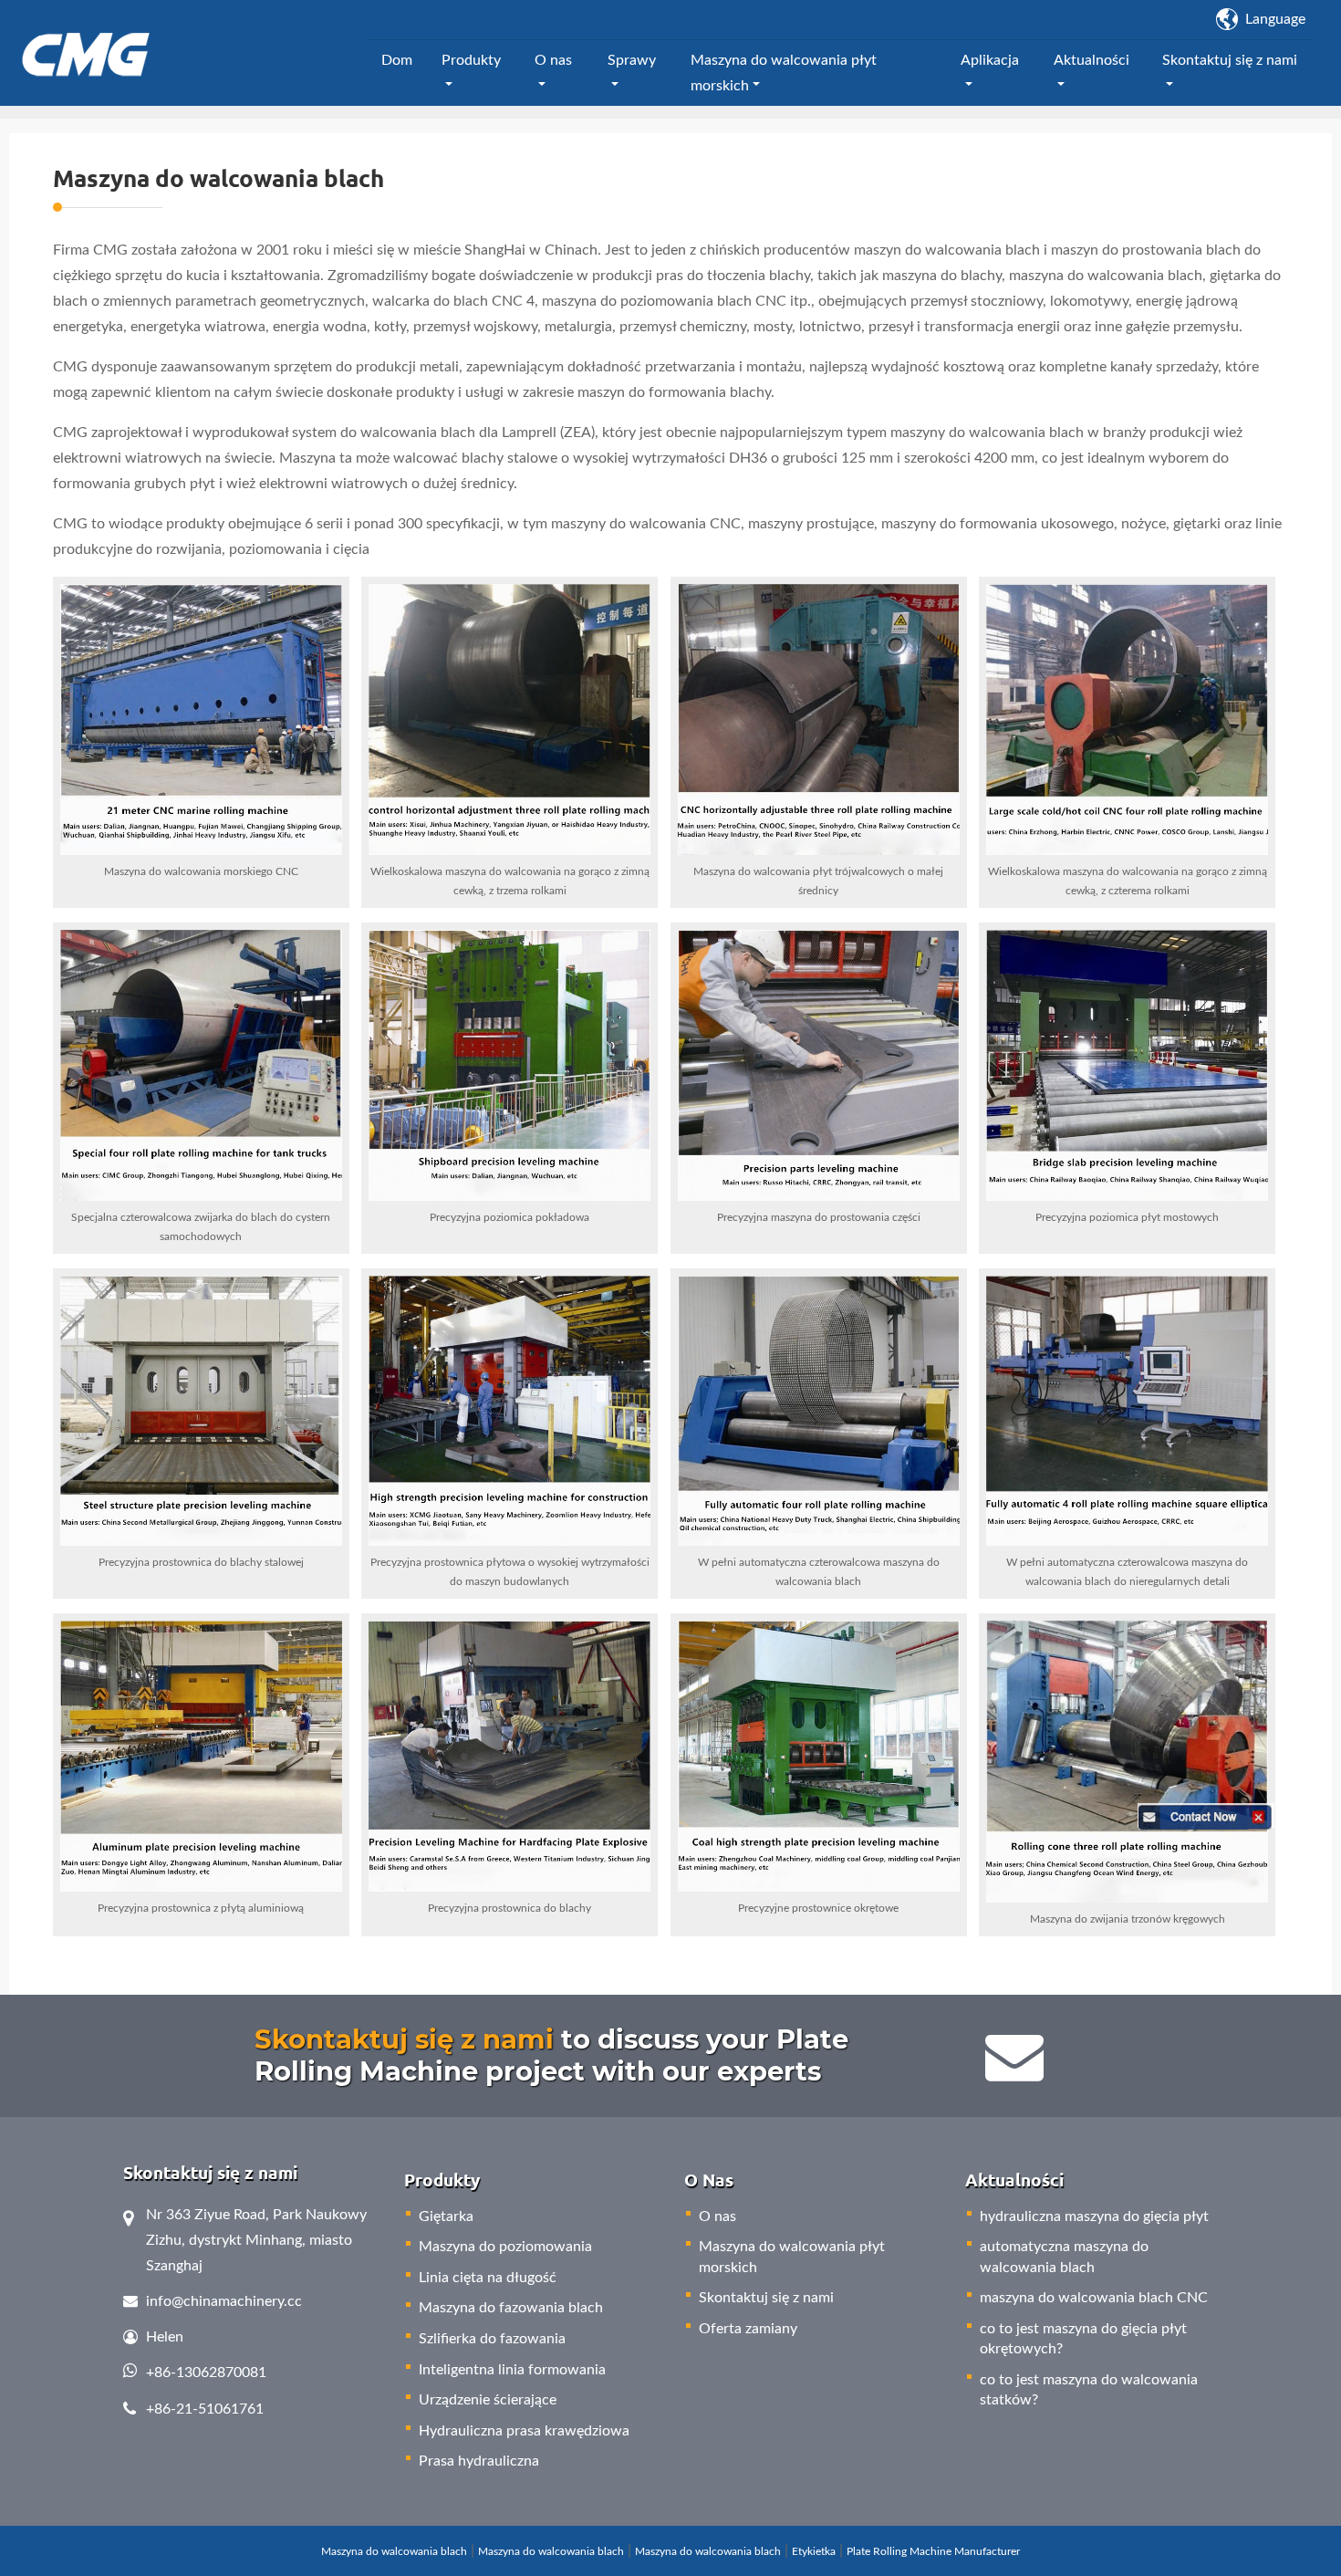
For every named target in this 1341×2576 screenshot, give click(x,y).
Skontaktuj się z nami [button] (1230, 60)
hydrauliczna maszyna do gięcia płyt (1094, 2216)
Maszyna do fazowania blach (511, 2308)
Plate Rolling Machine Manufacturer (933, 2551)
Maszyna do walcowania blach (394, 2551)
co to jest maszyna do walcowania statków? (1089, 2390)
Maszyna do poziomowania (505, 2247)
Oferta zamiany (748, 2329)
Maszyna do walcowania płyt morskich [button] (784, 73)
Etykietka (814, 2551)
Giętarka (446, 2216)
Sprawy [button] (632, 60)
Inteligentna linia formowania (512, 2370)
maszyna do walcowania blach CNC (1094, 2298)
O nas (717, 2216)
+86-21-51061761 (205, 2409)
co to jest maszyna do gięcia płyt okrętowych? (1083, 2339)
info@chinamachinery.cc (224, 2301)
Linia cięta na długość (488, 2278)
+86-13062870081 (206, 2373)
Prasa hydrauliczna (479, 2461)
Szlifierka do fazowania (492, 2339)
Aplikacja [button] (990, 60)
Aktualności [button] (1092, 60)
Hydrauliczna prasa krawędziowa (524, 2431)
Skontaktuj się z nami (404, 2039)
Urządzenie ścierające (488, 2400)
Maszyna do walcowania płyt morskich (792, 2257)
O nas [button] (553, 60)
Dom (397, 60)
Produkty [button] (471, 60)
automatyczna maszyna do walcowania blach (1064, 2257)
